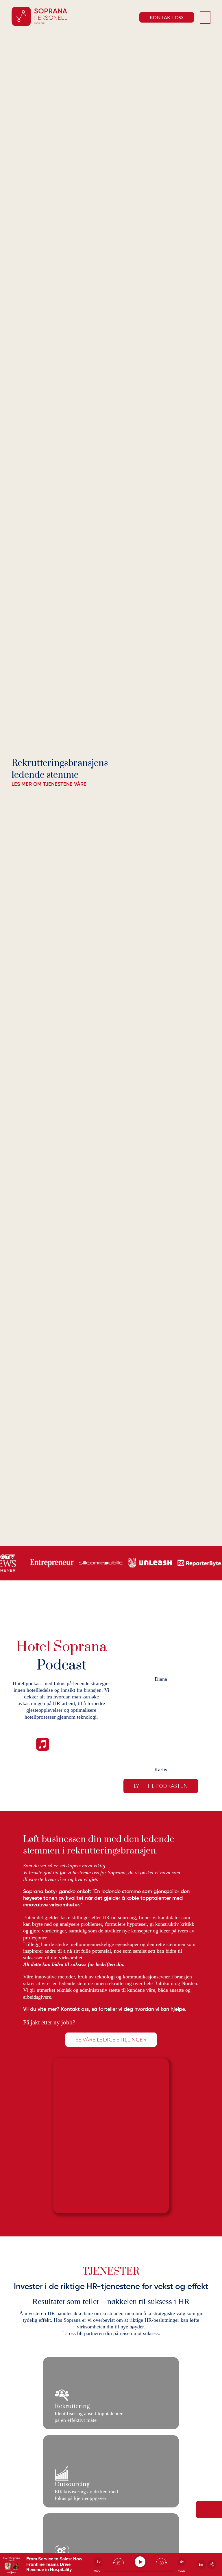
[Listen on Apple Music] (43, 1745)
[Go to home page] (39, 17)
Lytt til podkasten (161, 1786)
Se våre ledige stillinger (111, 2039)
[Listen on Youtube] (82, 1745)
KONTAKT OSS (167, 17)
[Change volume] (182, 2562)
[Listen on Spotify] (63, 1745)
